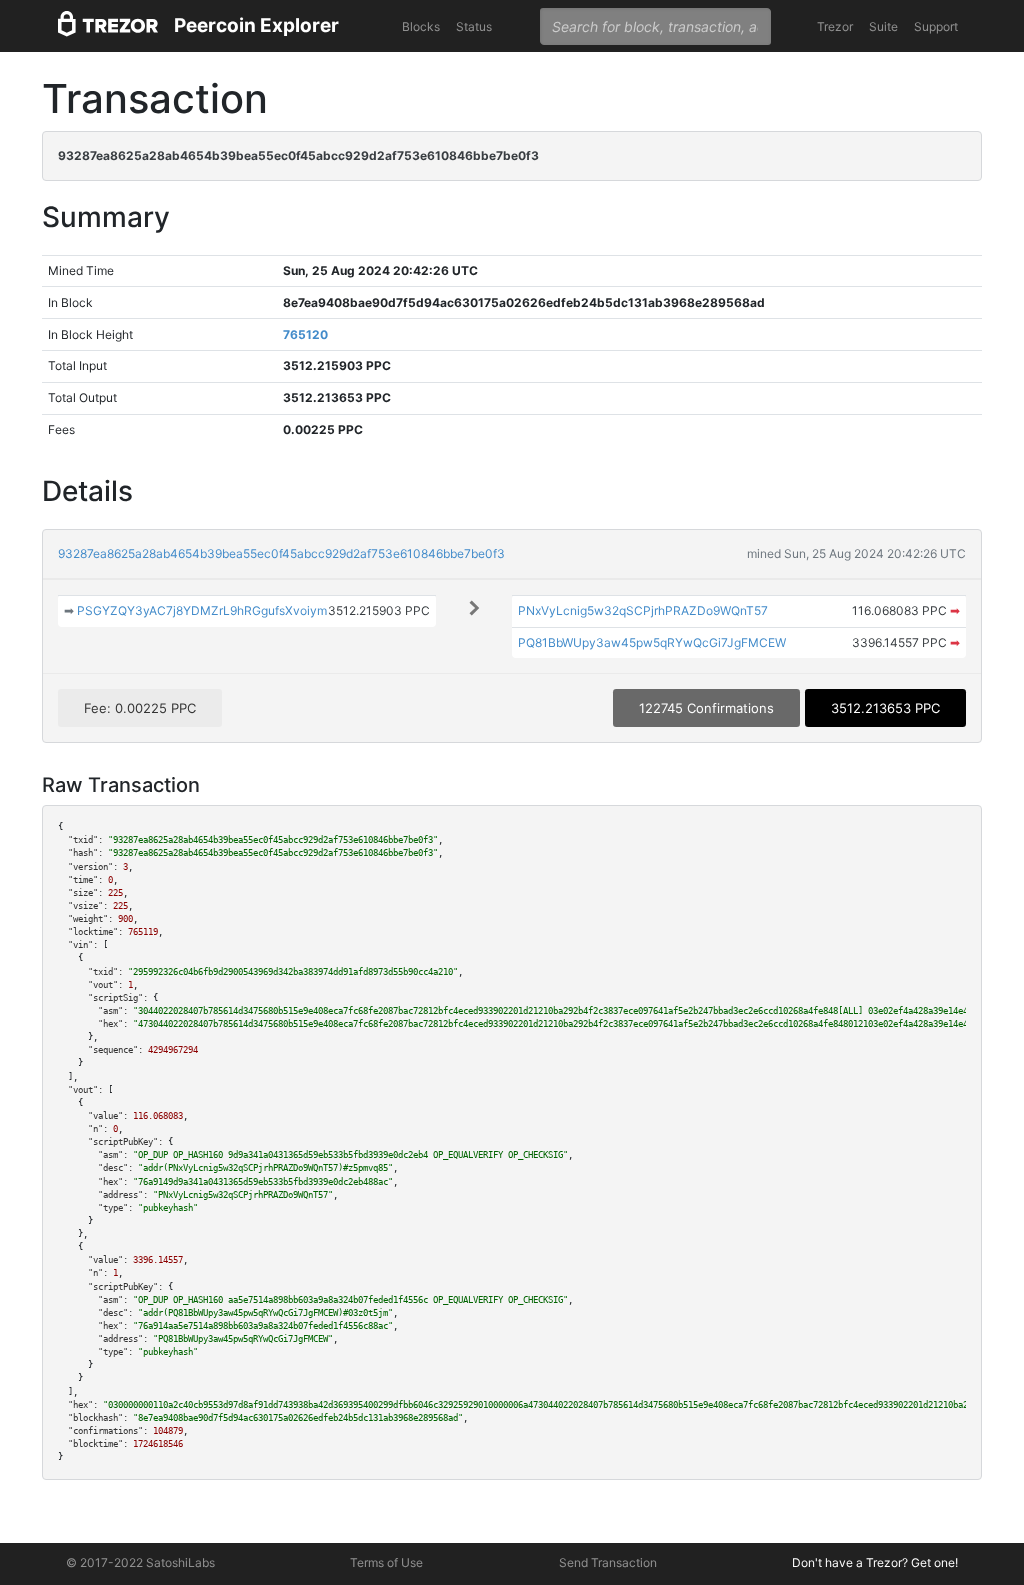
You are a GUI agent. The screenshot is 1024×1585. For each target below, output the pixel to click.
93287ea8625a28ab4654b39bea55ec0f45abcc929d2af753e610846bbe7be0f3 (281, 553)
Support (936, 26)
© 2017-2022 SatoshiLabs (140, 1562)
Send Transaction (608, 1562)
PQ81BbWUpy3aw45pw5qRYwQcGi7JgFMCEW (652, 642)
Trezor (835, 26)
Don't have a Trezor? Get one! (875, 1562)
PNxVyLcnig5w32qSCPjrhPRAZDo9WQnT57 (643, 610)
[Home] (108, 26)
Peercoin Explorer (256, 25)
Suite (883, 26)
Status (474, 26)
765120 (305, 334)
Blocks (421, 26)
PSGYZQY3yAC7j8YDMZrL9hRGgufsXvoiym (202, 610)
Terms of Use (386, 1562)
